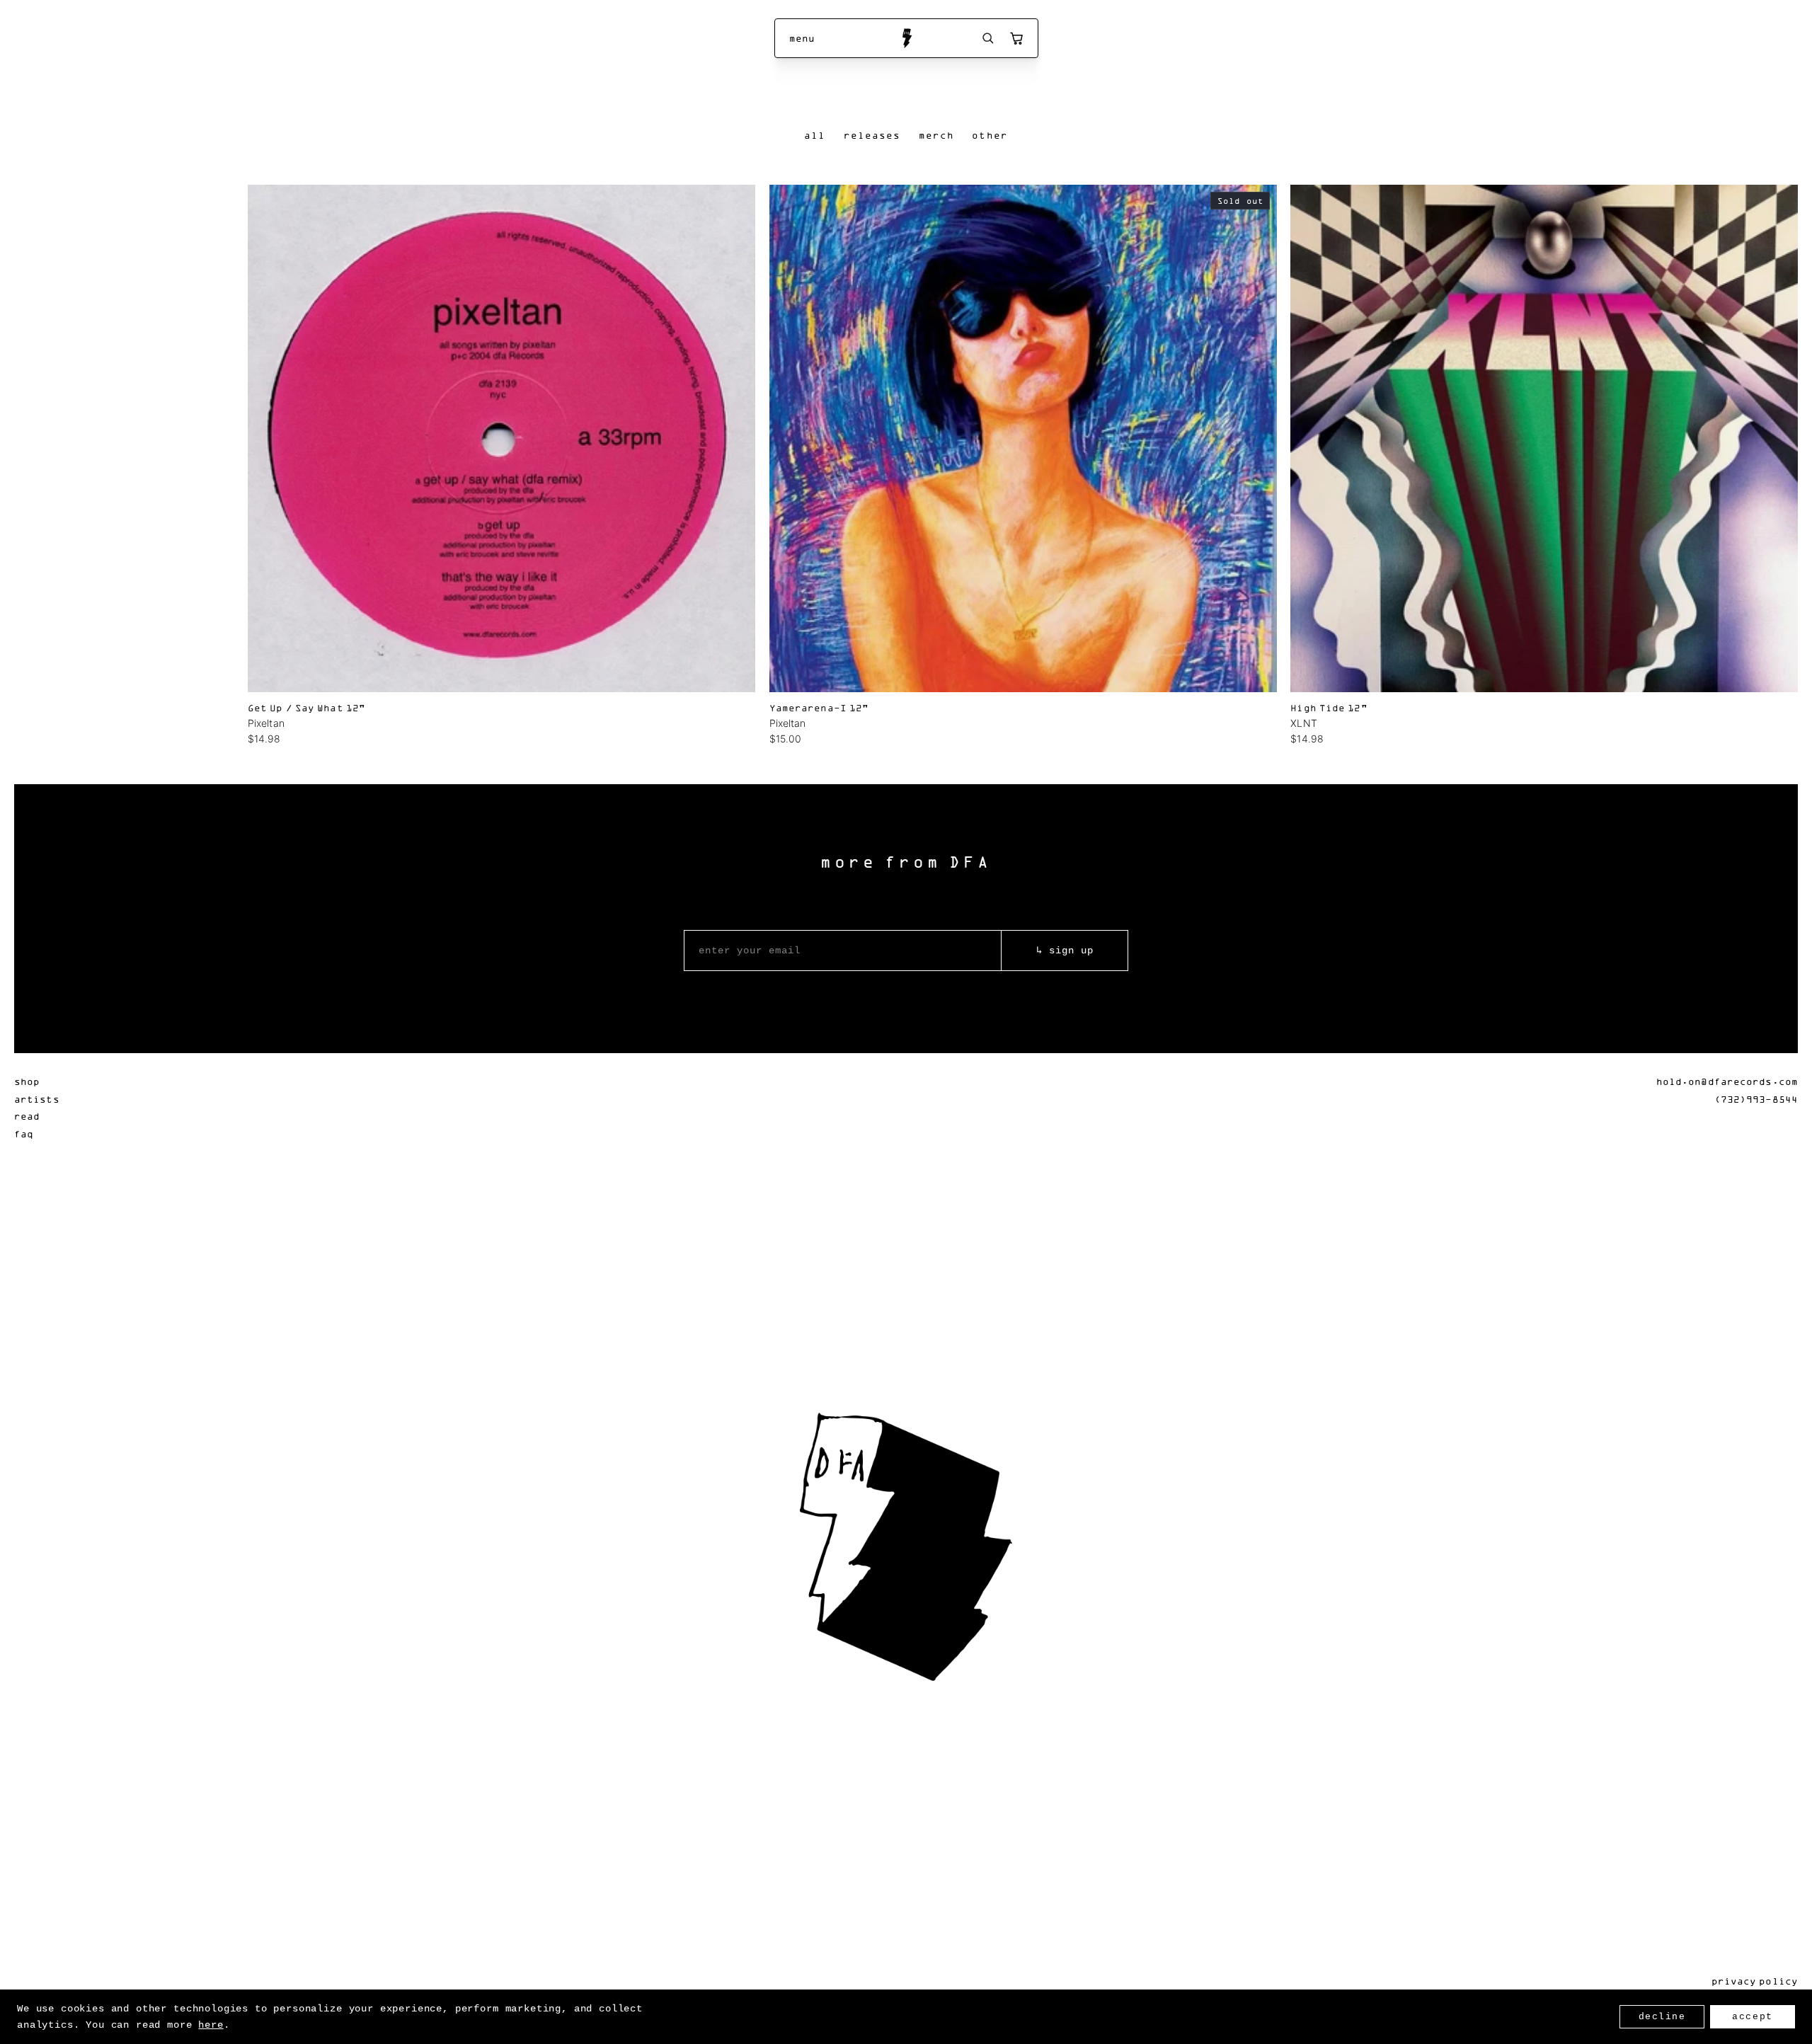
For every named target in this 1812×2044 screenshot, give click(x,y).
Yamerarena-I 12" (819, 707)
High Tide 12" (1329, 707)
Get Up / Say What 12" (306, 707)
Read (27, 1116)
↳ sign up (1065, 951)
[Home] (906, 38)
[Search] (988, 38)
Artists (37, 1099)
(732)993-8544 (1756, 1099)
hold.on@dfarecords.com (1727, 1081)
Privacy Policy (1755, 1981)
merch (937, 135)
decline (1662, 2017)
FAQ (24, 1133)
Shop (27, 1081)
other (990, 135)
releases (872, 135)
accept (1752, 2017)
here (211, 2025)
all (815, 135)
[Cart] (1016, 38)
